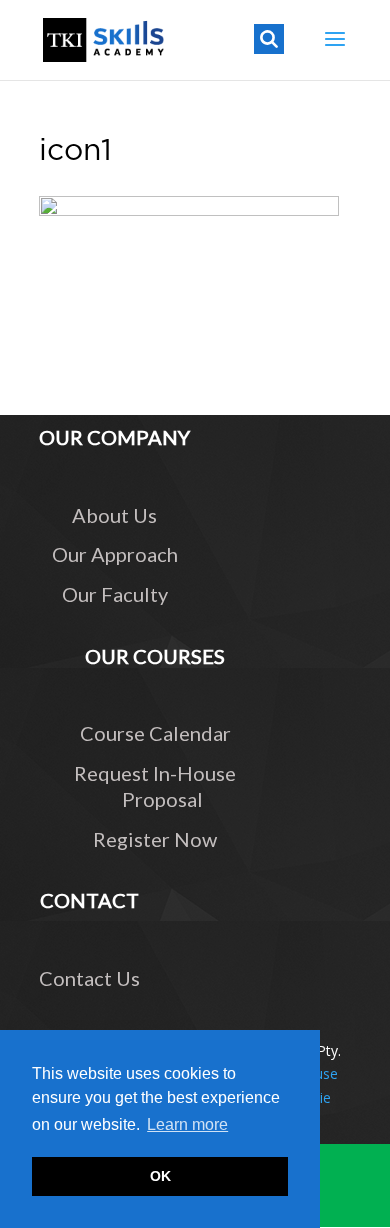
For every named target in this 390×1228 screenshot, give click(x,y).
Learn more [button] (187, 1124)
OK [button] (160, 1176)
